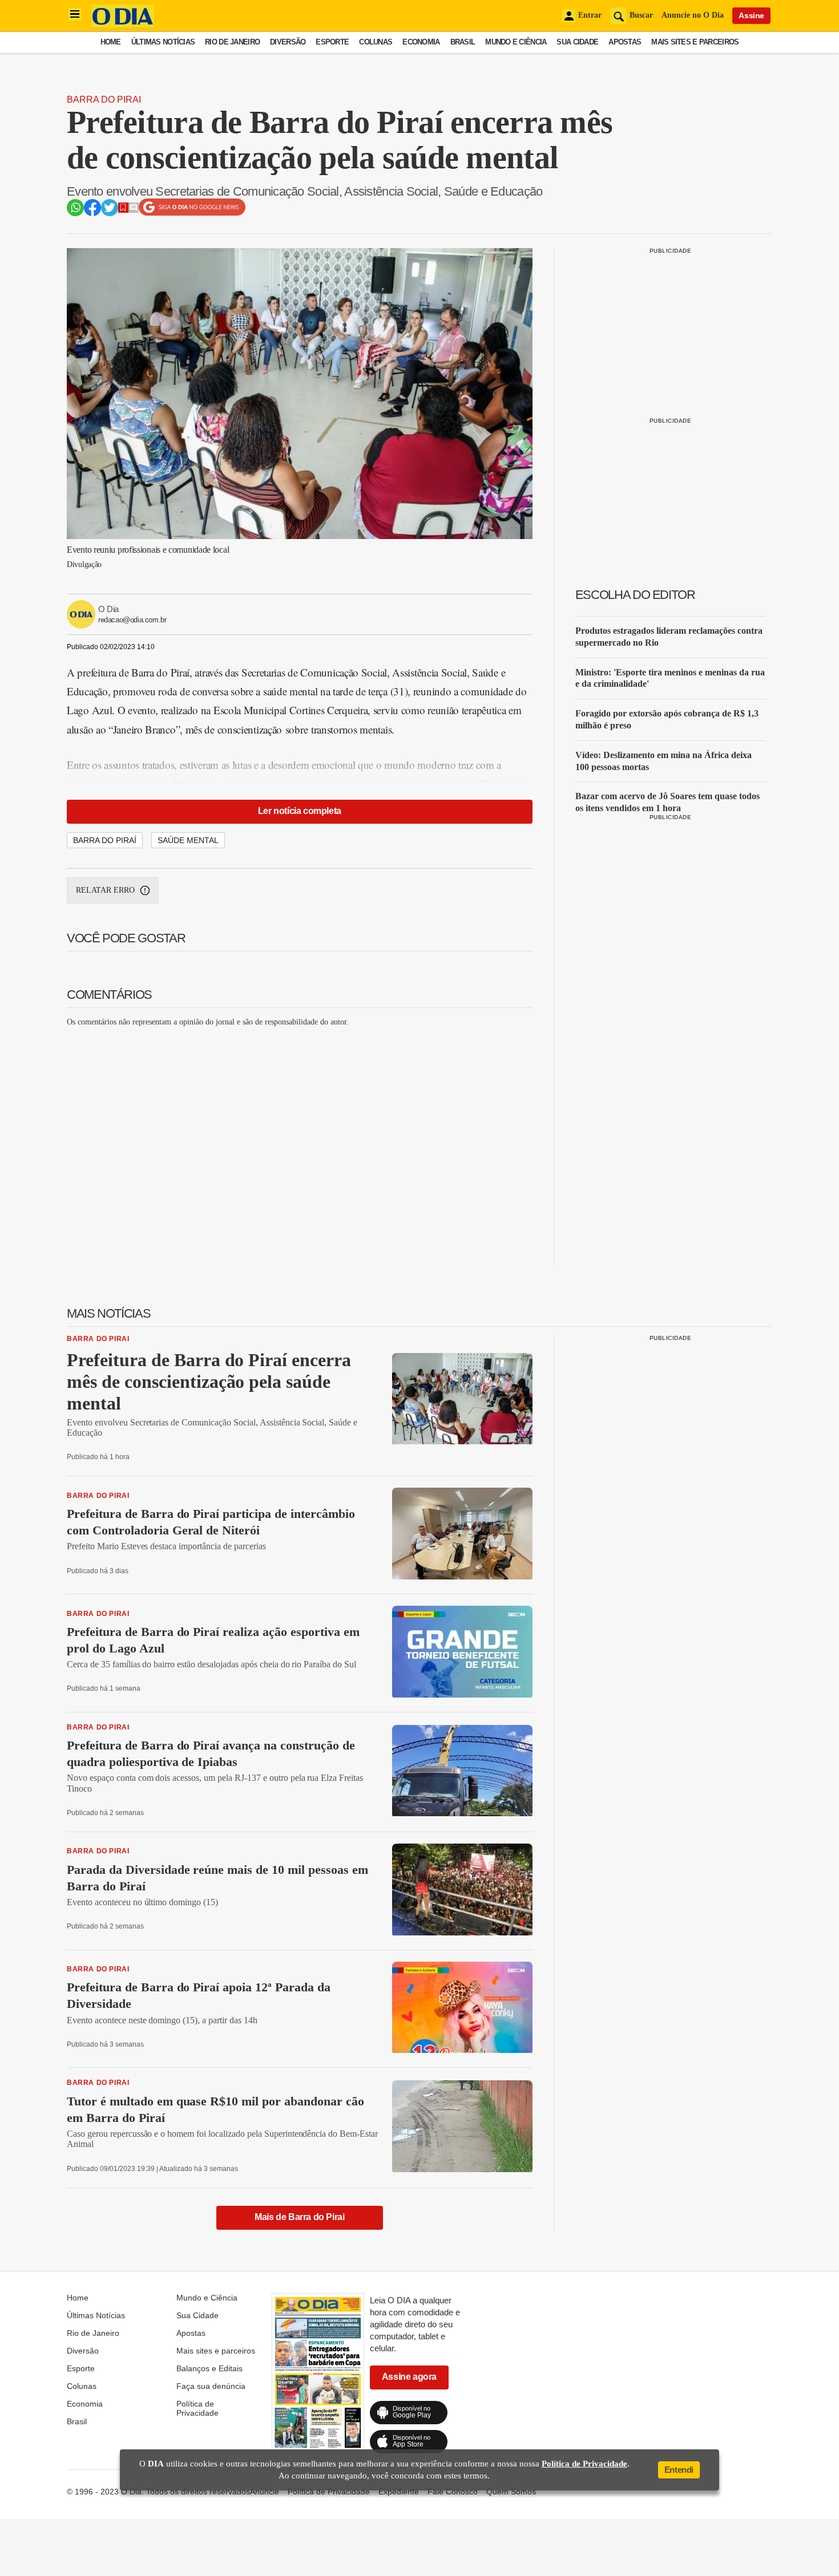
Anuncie (265, 2492)
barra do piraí (105, 840)
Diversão (288, 42)
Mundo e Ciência (516, 42)
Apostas (625, 42)
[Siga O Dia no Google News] (192, 213)
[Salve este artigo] (123, 210)
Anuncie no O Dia (693, 15)
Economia (421, 42)
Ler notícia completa (300, 811)
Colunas (376, 42)
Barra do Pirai (104, 100)
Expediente (399, 2492)
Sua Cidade (577, 42)
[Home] (123, 24)
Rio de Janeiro (232, 42)
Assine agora (409, 2377)
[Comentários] (134, 210)
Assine (751, 15)
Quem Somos (511, 2492)
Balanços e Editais (209, 2368)
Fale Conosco (453, 2492)
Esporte (332, 42)
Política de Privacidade (197, 2408)
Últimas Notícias (163, 42)
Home (111, 42)
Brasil (463, 42)
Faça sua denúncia (211, 2386)
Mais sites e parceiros (695, 42)
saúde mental (188, 840)
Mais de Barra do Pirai (299, 2217)
